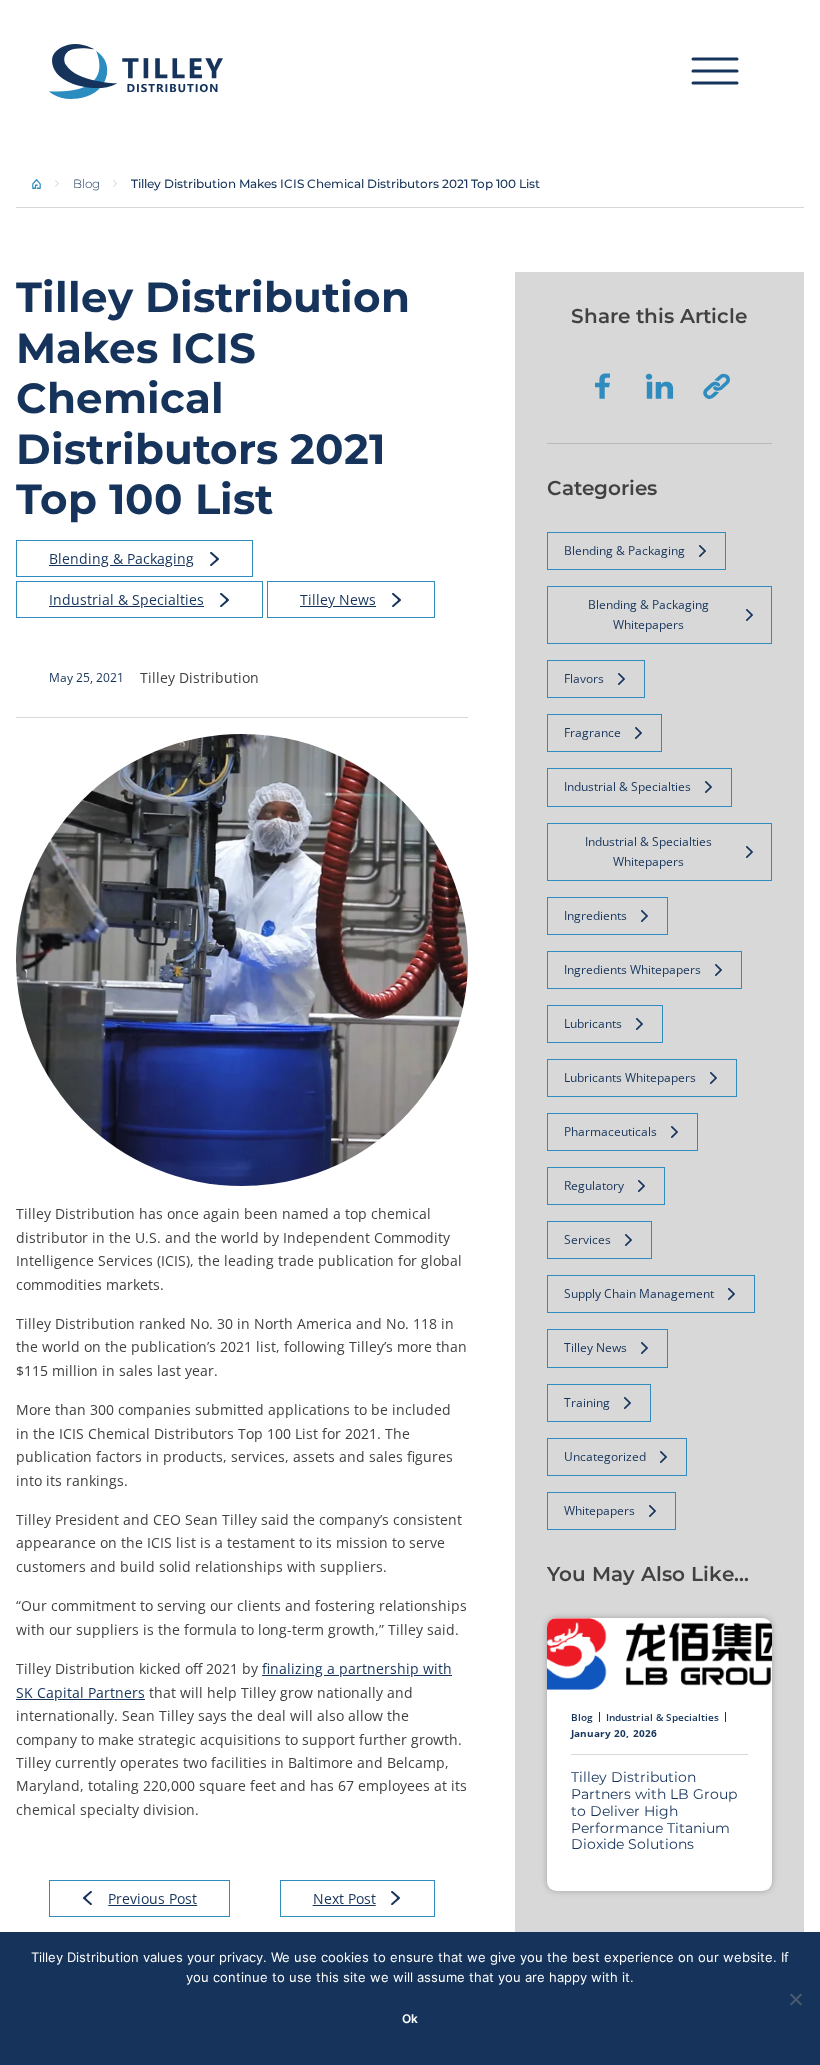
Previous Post (152, 1898)
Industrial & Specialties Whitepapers (648, 851)
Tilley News (338, 599)
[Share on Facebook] (603, 385)
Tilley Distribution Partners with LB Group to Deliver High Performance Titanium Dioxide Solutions (654, 1811)
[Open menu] (731, 71)
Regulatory (594, 1185)
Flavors (584, 678)
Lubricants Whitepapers (630, 1077)
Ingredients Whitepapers (632, 969)
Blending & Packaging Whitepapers (648, 614)
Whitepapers (599, 1510)
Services (587, 1239)
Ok (410, 2018)
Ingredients (595, 915)
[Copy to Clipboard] (716, 385)
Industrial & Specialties (126, 599)
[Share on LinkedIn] (659, 385)
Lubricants (593, 1023)
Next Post (344, 1898)
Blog (86, 183)
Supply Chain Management (639, 1293)
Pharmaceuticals (610, 1131)
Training (587, 1402)
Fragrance (592, 732)
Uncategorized (605, 1456)
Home (37, 183)
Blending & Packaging (121, 558)
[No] (795, 1999)
